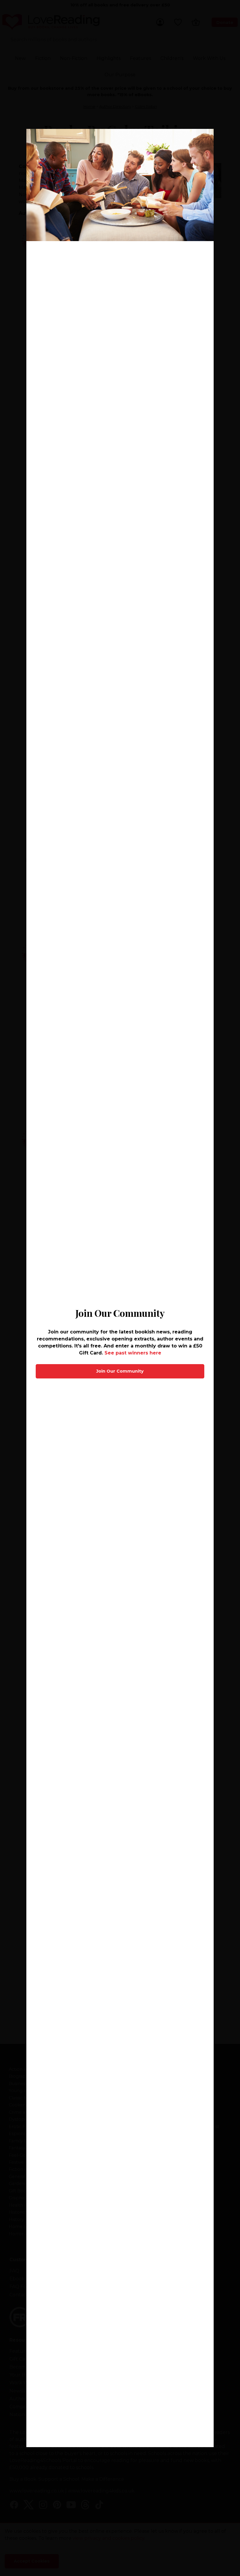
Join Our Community (120, 1371)
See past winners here (133, 1353)
